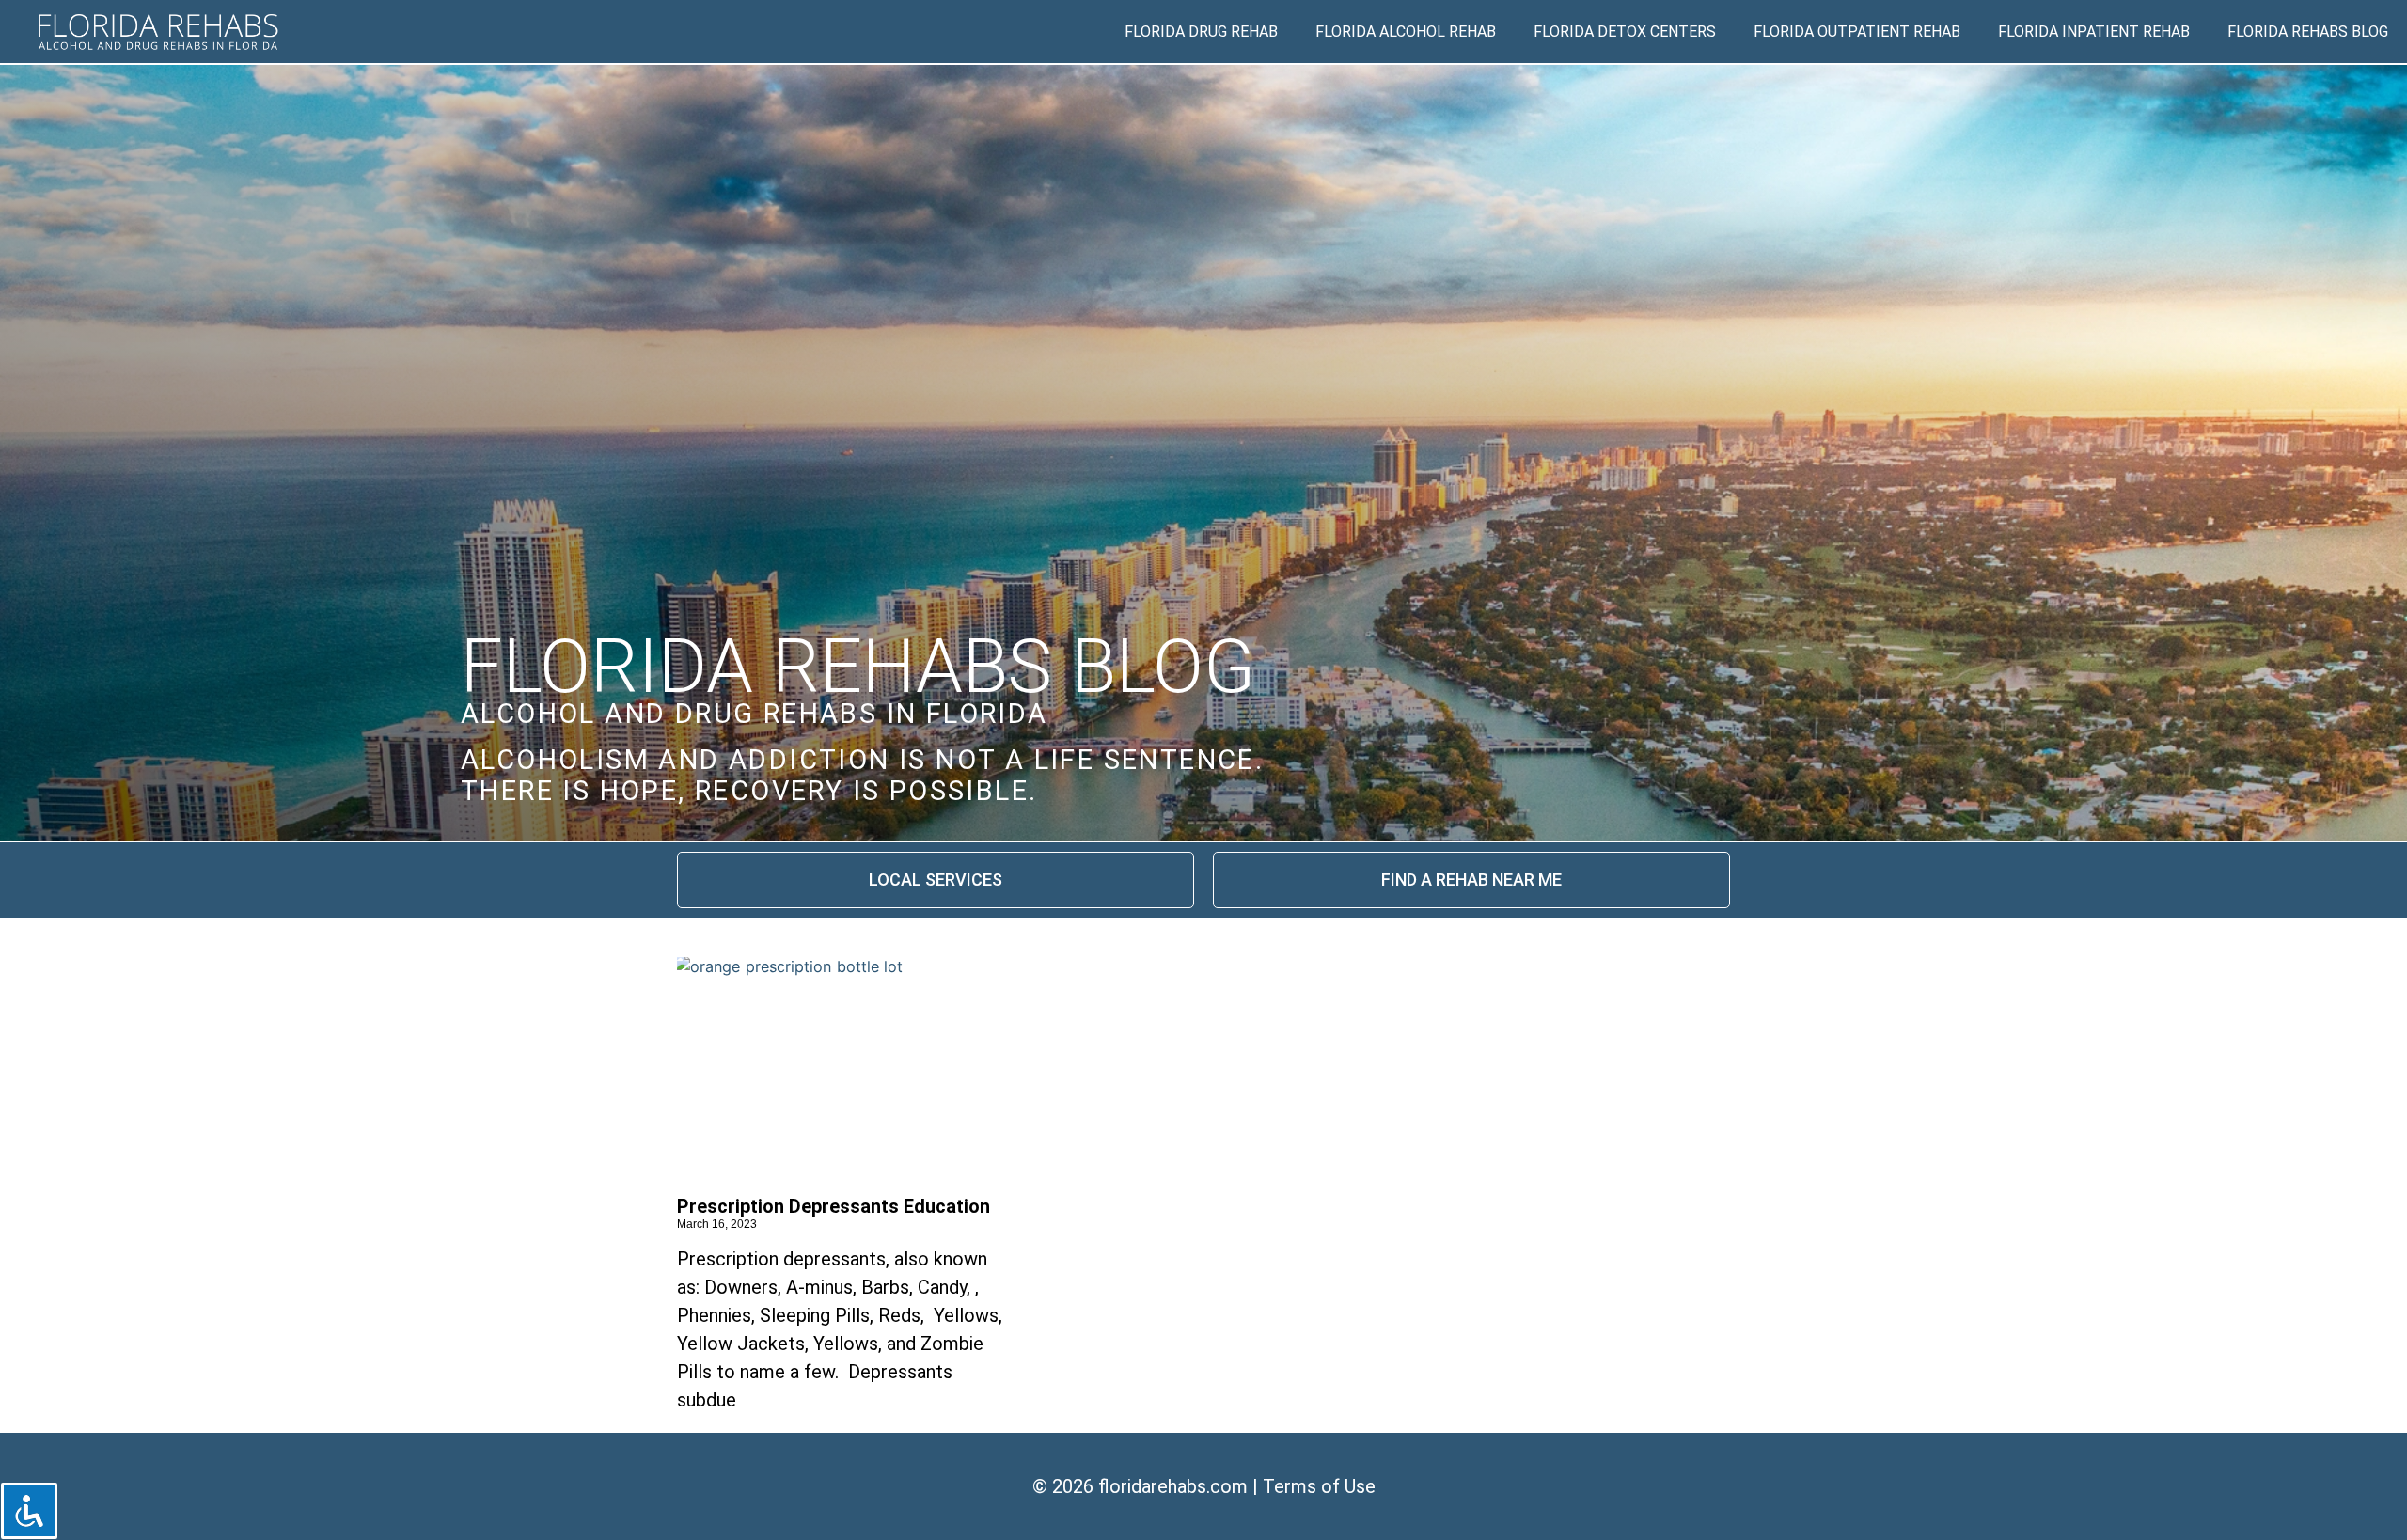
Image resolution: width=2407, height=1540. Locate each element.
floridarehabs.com (1173, 1486)
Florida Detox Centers (1625, 31)
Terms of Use (1319, 1486)
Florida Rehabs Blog (2308, 31)
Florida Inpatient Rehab (2094, 31)
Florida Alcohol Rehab (1406, 31)
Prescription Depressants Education (834, 1206)
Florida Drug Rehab (1201, 31)
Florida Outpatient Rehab (1857, 31)
